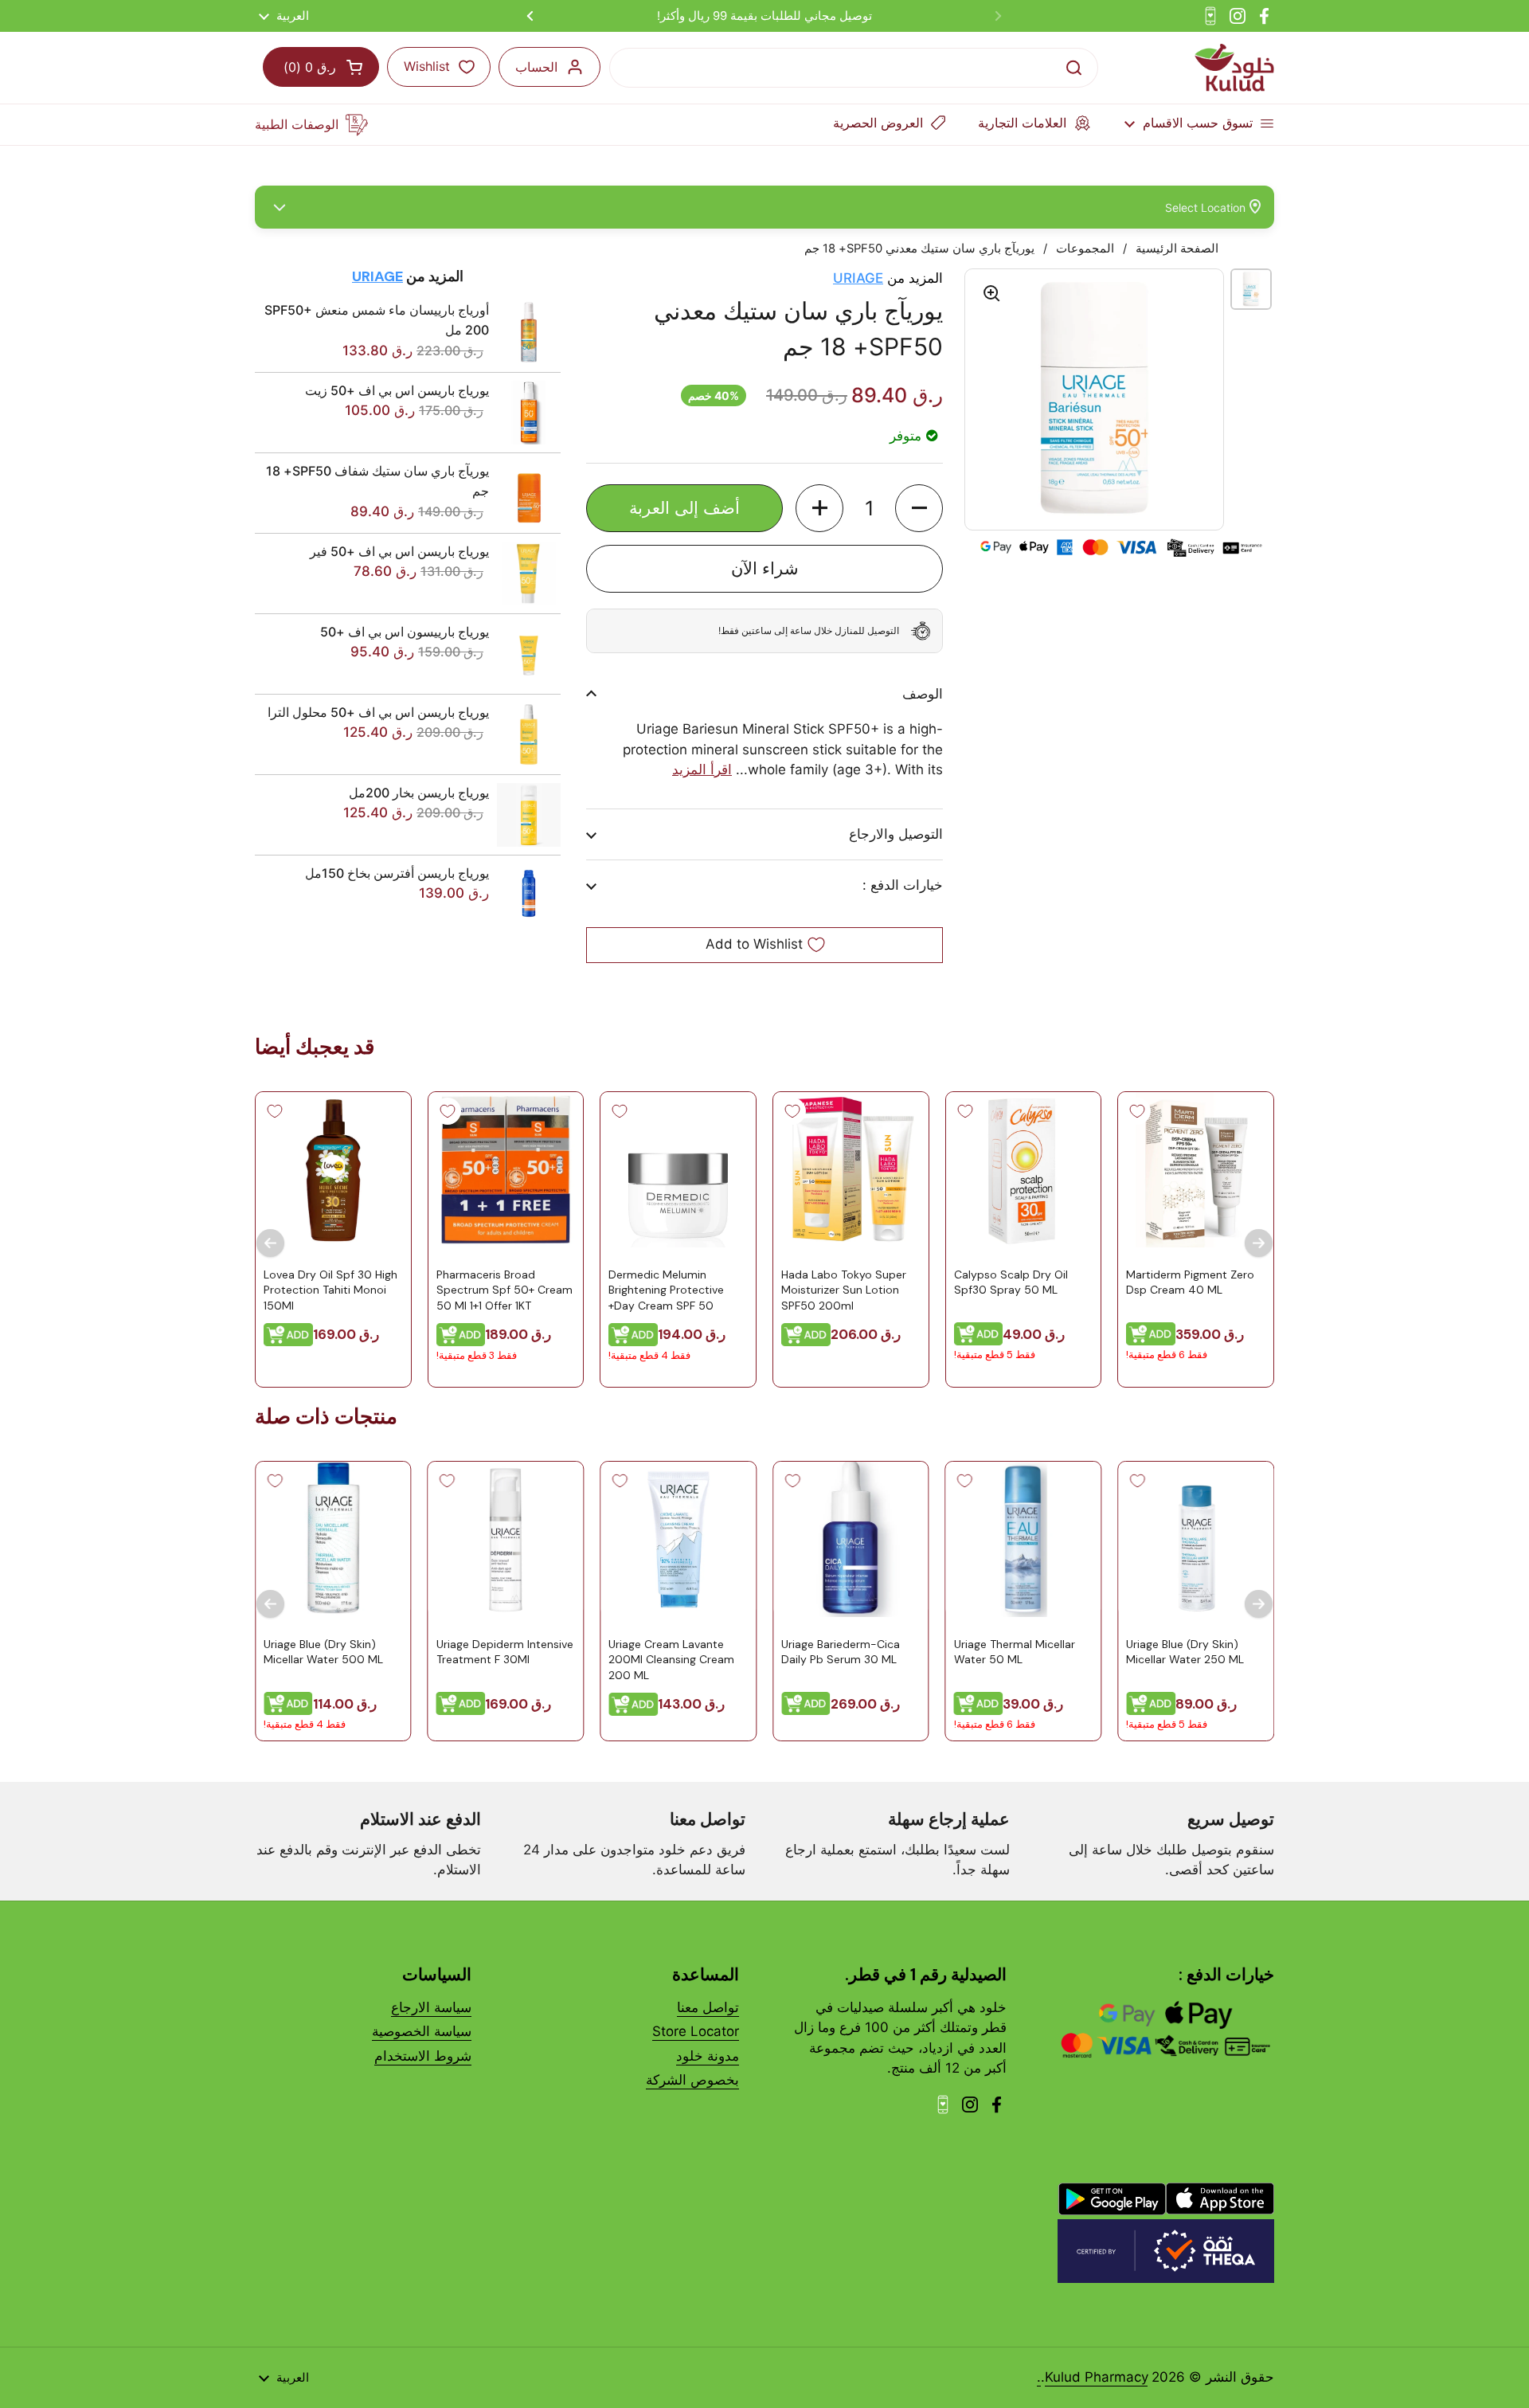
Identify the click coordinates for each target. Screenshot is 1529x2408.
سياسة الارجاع (431, 2007)
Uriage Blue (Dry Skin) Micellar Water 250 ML (1185, 1652)
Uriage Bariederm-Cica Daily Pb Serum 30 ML (841, 1652)
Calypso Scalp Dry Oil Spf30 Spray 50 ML (1011, 1282)
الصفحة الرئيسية (1177, 249)
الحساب (536, 67)
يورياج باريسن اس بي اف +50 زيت (397, 390)
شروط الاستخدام (423, 2056)
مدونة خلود (708, 2056)
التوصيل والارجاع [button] (896, 834)
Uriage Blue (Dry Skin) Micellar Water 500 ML (323, 1652)
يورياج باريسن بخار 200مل (419, 793)
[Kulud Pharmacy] (1234, 68)
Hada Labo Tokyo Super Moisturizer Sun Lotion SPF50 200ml (844, 1289)
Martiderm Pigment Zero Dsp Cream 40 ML (1190, 1282)
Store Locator (696, 2031)
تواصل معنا (708, 2007)
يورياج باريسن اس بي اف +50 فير (399, 551)
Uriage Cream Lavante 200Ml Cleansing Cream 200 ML (671, 1660)
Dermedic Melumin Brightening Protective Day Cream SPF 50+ (666, 1289)
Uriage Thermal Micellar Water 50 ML (1015, 1652)
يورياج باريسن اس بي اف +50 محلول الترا (378, 712)
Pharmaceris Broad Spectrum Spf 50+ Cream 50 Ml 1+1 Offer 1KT (504, 1289)
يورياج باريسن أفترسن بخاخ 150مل (397, 873)
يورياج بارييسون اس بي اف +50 (405, 632)
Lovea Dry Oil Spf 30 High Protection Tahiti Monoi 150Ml (330, 1289)
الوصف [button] (923, 694)
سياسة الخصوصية (422, 2031)
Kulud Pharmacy (1096, 2377)
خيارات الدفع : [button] (903, 885)
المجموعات (1085, 249)
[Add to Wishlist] (1137, 1111)
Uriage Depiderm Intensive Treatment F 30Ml (505, 1652)
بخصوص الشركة (692, 2080)
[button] (919, 508)
